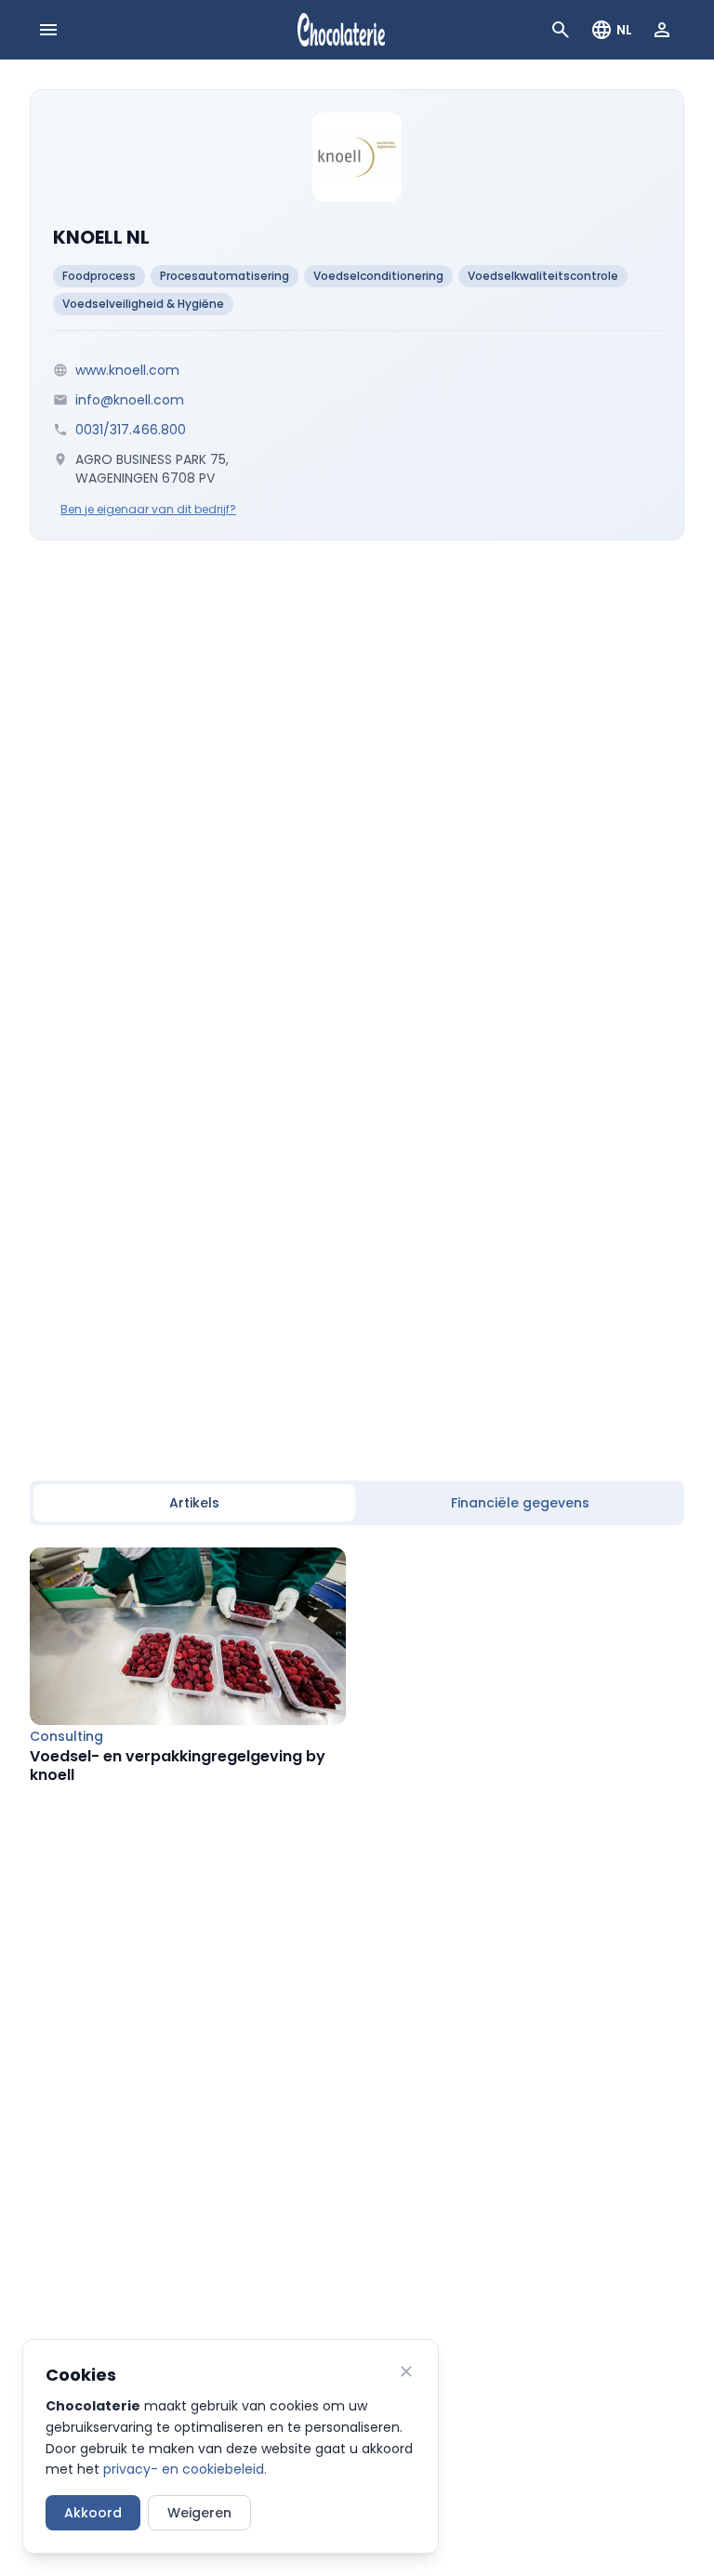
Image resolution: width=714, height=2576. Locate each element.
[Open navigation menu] (48, 30)
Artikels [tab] (194, 1503)
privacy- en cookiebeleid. (185, 2469)
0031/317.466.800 (131, 430)
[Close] (406, 2371)
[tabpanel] (357, 1666)
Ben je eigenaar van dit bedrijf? (148, 510)
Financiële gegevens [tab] (520, 1503)
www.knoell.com (127, 370)
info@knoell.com (130, 400)
